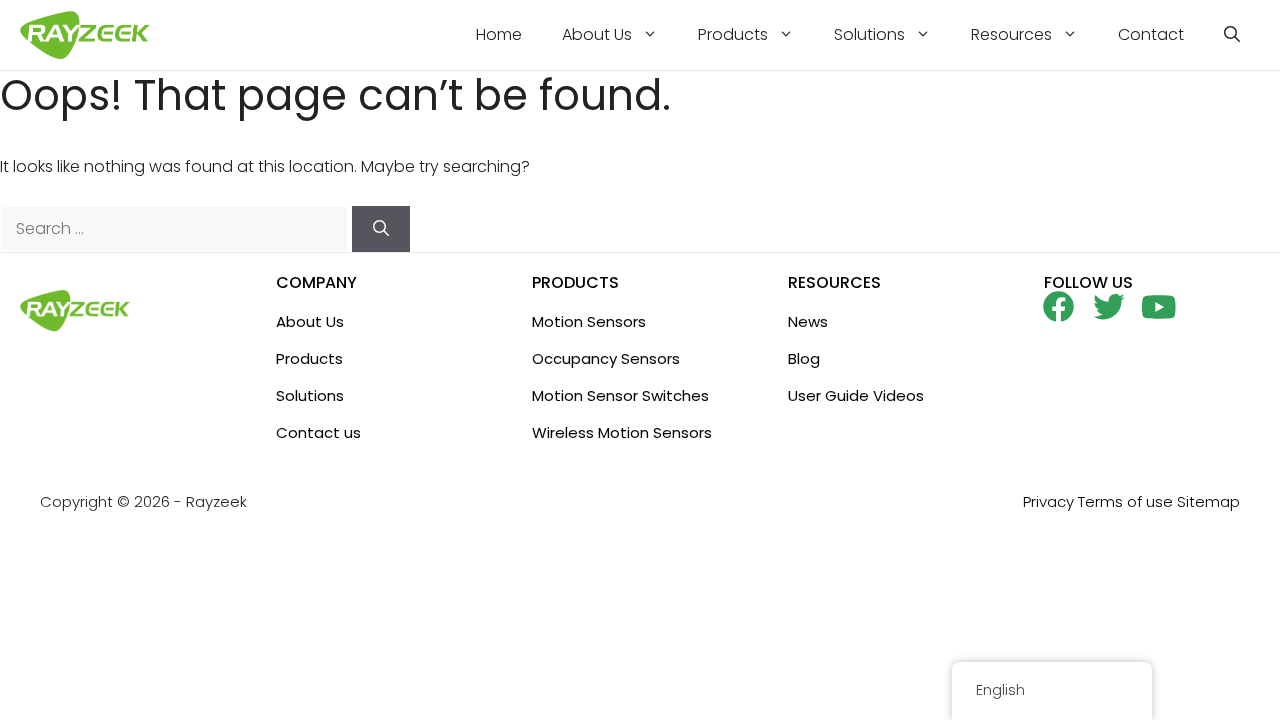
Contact (1151, 34)
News (808, 321)
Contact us (318, 432)
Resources (1011, 34)
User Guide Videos (856, 395)
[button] (1232, 35)
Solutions (869, 34)
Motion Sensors (589, 321)
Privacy (1048, 501)
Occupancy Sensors (606, 358)
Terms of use (1125, 501)
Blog (804, 358)
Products (733, 34)
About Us (597, 34)
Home (499, 34)
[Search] (381, 229)
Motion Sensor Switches (620, 395)
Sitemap (1208, 501)
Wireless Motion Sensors (622, 432)
